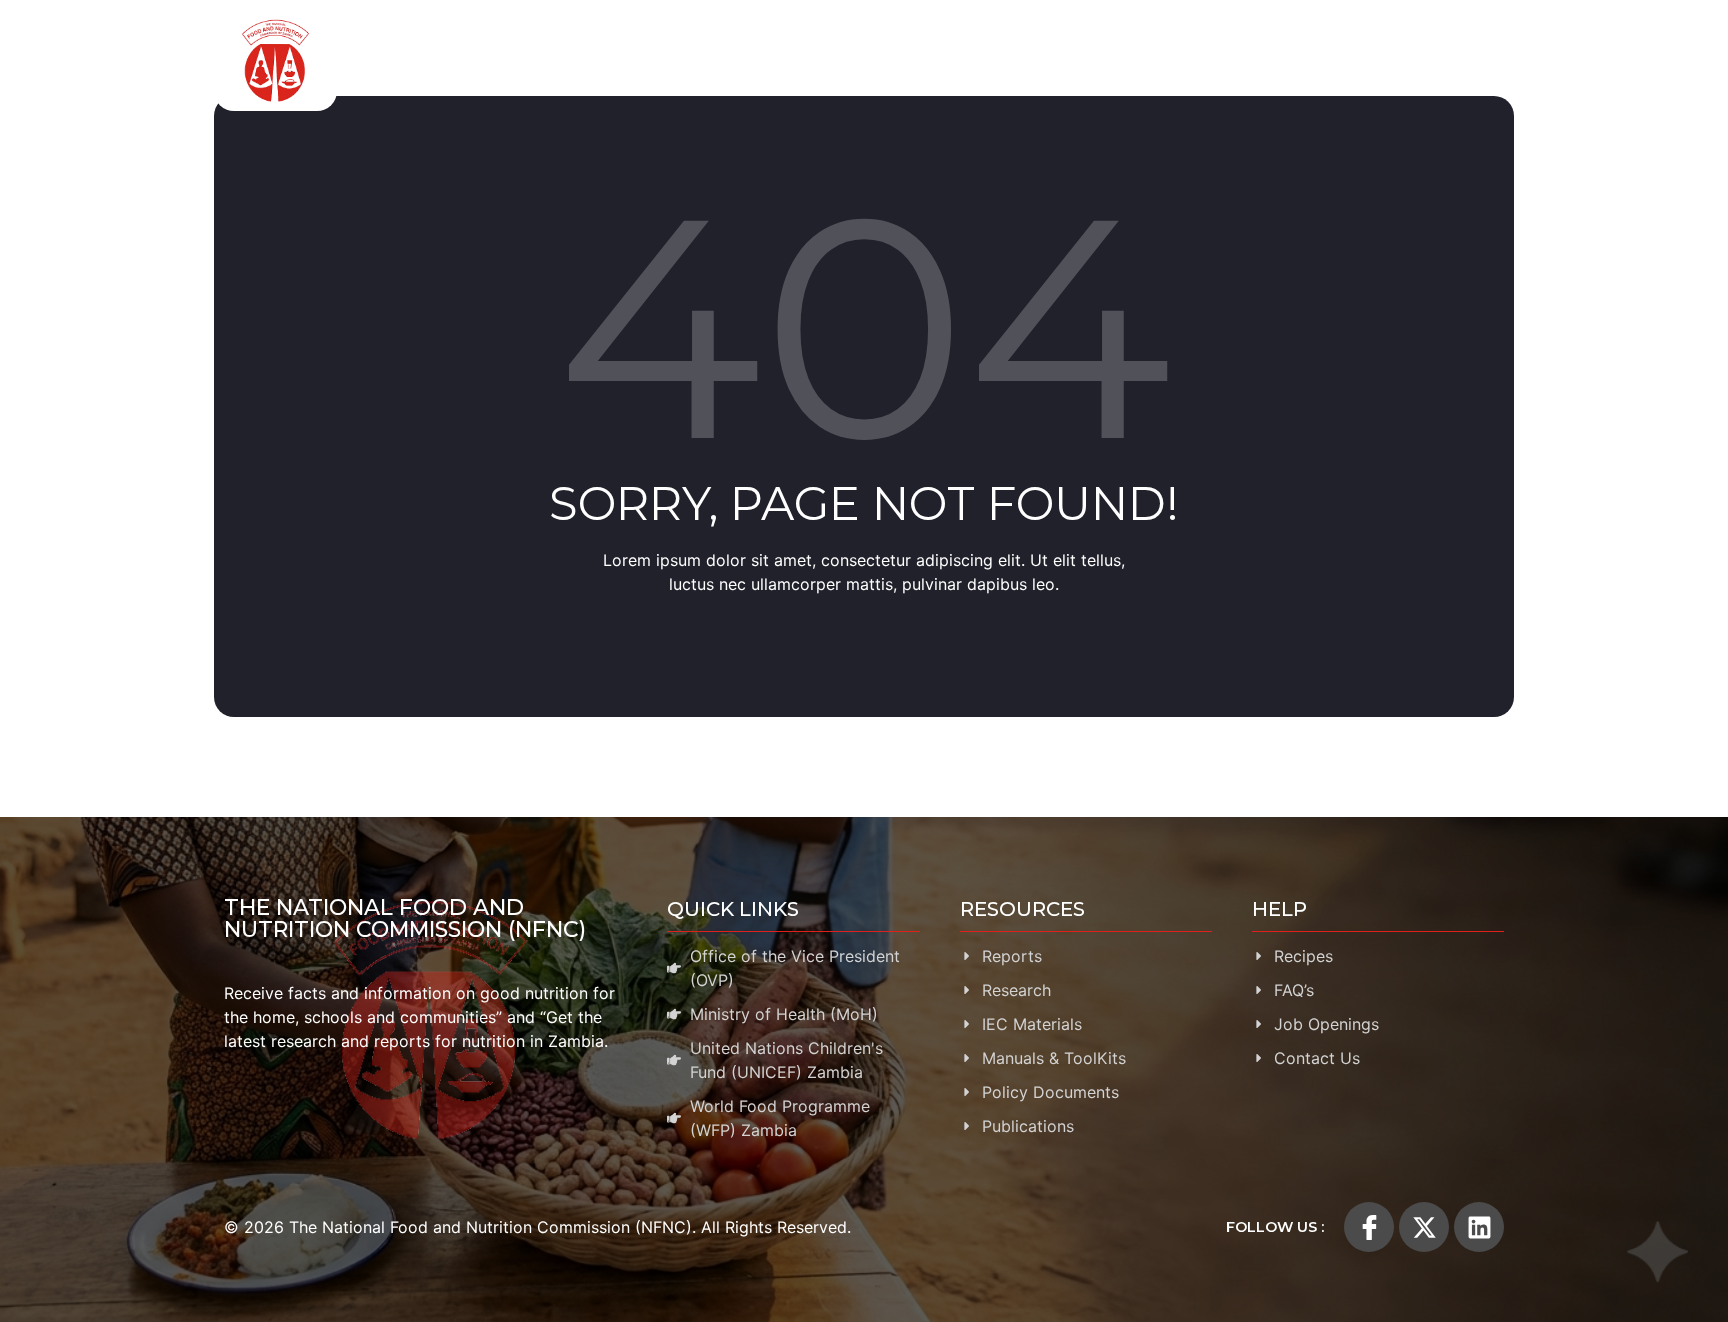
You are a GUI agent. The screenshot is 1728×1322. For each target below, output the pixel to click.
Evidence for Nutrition (1023, 60)
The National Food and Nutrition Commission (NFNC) (405, 918)
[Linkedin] (1479, 1227)
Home (500, 60)
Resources (1192, 60)
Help (1455, 60)
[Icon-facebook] (1369, 1227)
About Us (581, 60)
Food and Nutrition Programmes (780, 60)
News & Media (1334, 60)
